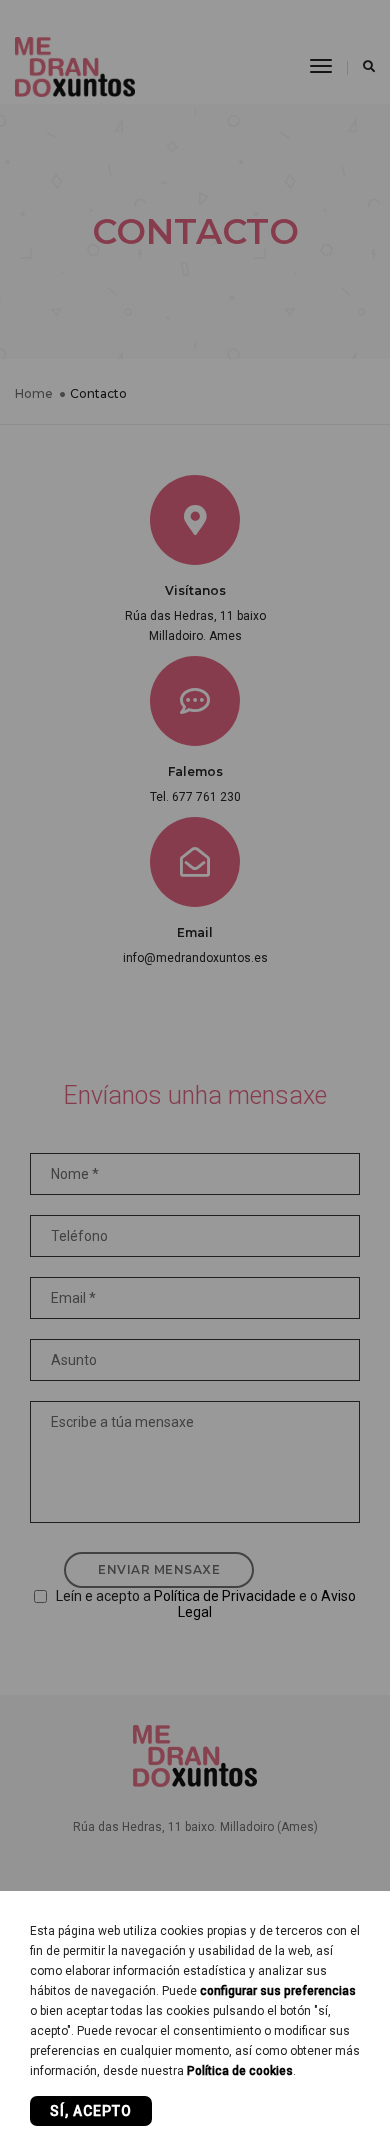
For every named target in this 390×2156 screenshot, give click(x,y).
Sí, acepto (91, 2111)
